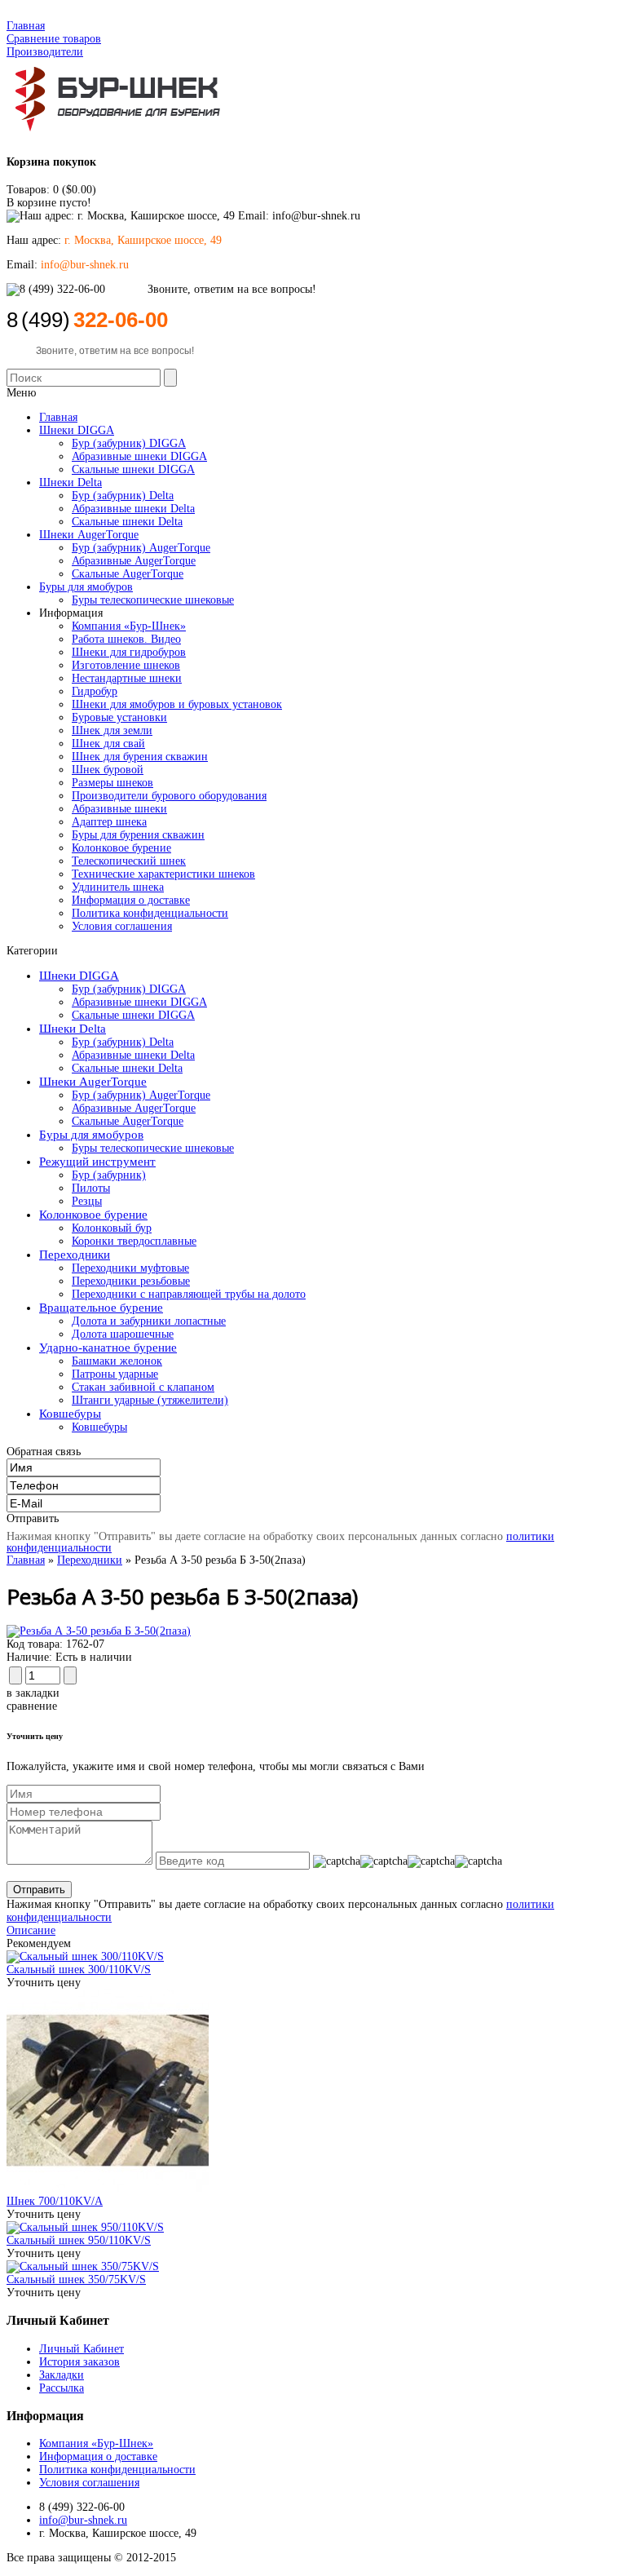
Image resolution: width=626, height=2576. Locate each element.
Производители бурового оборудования (169, 796)
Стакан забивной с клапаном (143, 1387)
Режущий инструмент (97, 1162)
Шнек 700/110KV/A (55, 2201)
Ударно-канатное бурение (108, 1348)
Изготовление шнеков (126, 665)
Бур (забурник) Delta (123, 1042)
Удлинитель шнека (118, 887)
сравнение (32, 1706)
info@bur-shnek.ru (83, 2520)
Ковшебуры (70, 1414)
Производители (45, 52)
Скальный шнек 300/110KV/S (79, 1970)
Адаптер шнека (109, 822)
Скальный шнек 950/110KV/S (79, 2240)
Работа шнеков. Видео (126, 639)
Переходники (75, 1255)
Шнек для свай (108, 744)
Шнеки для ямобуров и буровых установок (177, 704)
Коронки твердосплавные (134, 1241)
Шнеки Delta (73, 1029)
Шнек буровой (108, 770)
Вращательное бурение (101, 1308)
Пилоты (91, 1188)
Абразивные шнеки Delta (133, 1055)
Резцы (87, 1201)
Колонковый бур (112, 1228)
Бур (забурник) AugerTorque (141, 1095)
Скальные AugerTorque (128, 1121)
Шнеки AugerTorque (93, 1082)
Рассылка (62, 2388)
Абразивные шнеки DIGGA (139, 1002)
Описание (31, 1930)
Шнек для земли (112, 730)
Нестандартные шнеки (127, 678)
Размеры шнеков (112, 783)
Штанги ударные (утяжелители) (150, 1400)
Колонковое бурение (121, 848)
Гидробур (95, 691)
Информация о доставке (131, 900)
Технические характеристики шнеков (163, 874)
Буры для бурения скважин (138, 835)
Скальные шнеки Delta (127, 1068)
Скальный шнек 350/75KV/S (76, 2279)
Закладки (62, 2375)
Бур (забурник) (109, 1175)
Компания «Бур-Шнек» (129, 626)
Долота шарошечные (123, 1334)
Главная (26, 26)
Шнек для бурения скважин (140, 757)
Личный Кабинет (82, 2349)
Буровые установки (119, 717)
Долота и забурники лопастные (149, 1321)
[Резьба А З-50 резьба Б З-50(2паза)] (99, 1631)
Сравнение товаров (54, 39)
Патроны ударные (115, 1374)
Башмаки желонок (117, 1361)
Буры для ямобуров (91, 1135)
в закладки (33, 1693)
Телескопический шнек (129, 861)
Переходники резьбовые (131, 1281)
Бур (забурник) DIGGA (129, 989)
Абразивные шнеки (119, 809)
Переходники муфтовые (130, 1268)
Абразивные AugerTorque (134, 1108)
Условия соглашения (122, 926)
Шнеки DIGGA (79, 976)
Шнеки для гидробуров (129, 652)
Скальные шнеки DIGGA (133, 1015)
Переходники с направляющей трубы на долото (189, 1294)
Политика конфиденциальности (150, 913)
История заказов (79, 2362)
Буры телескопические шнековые (153, 1148)
